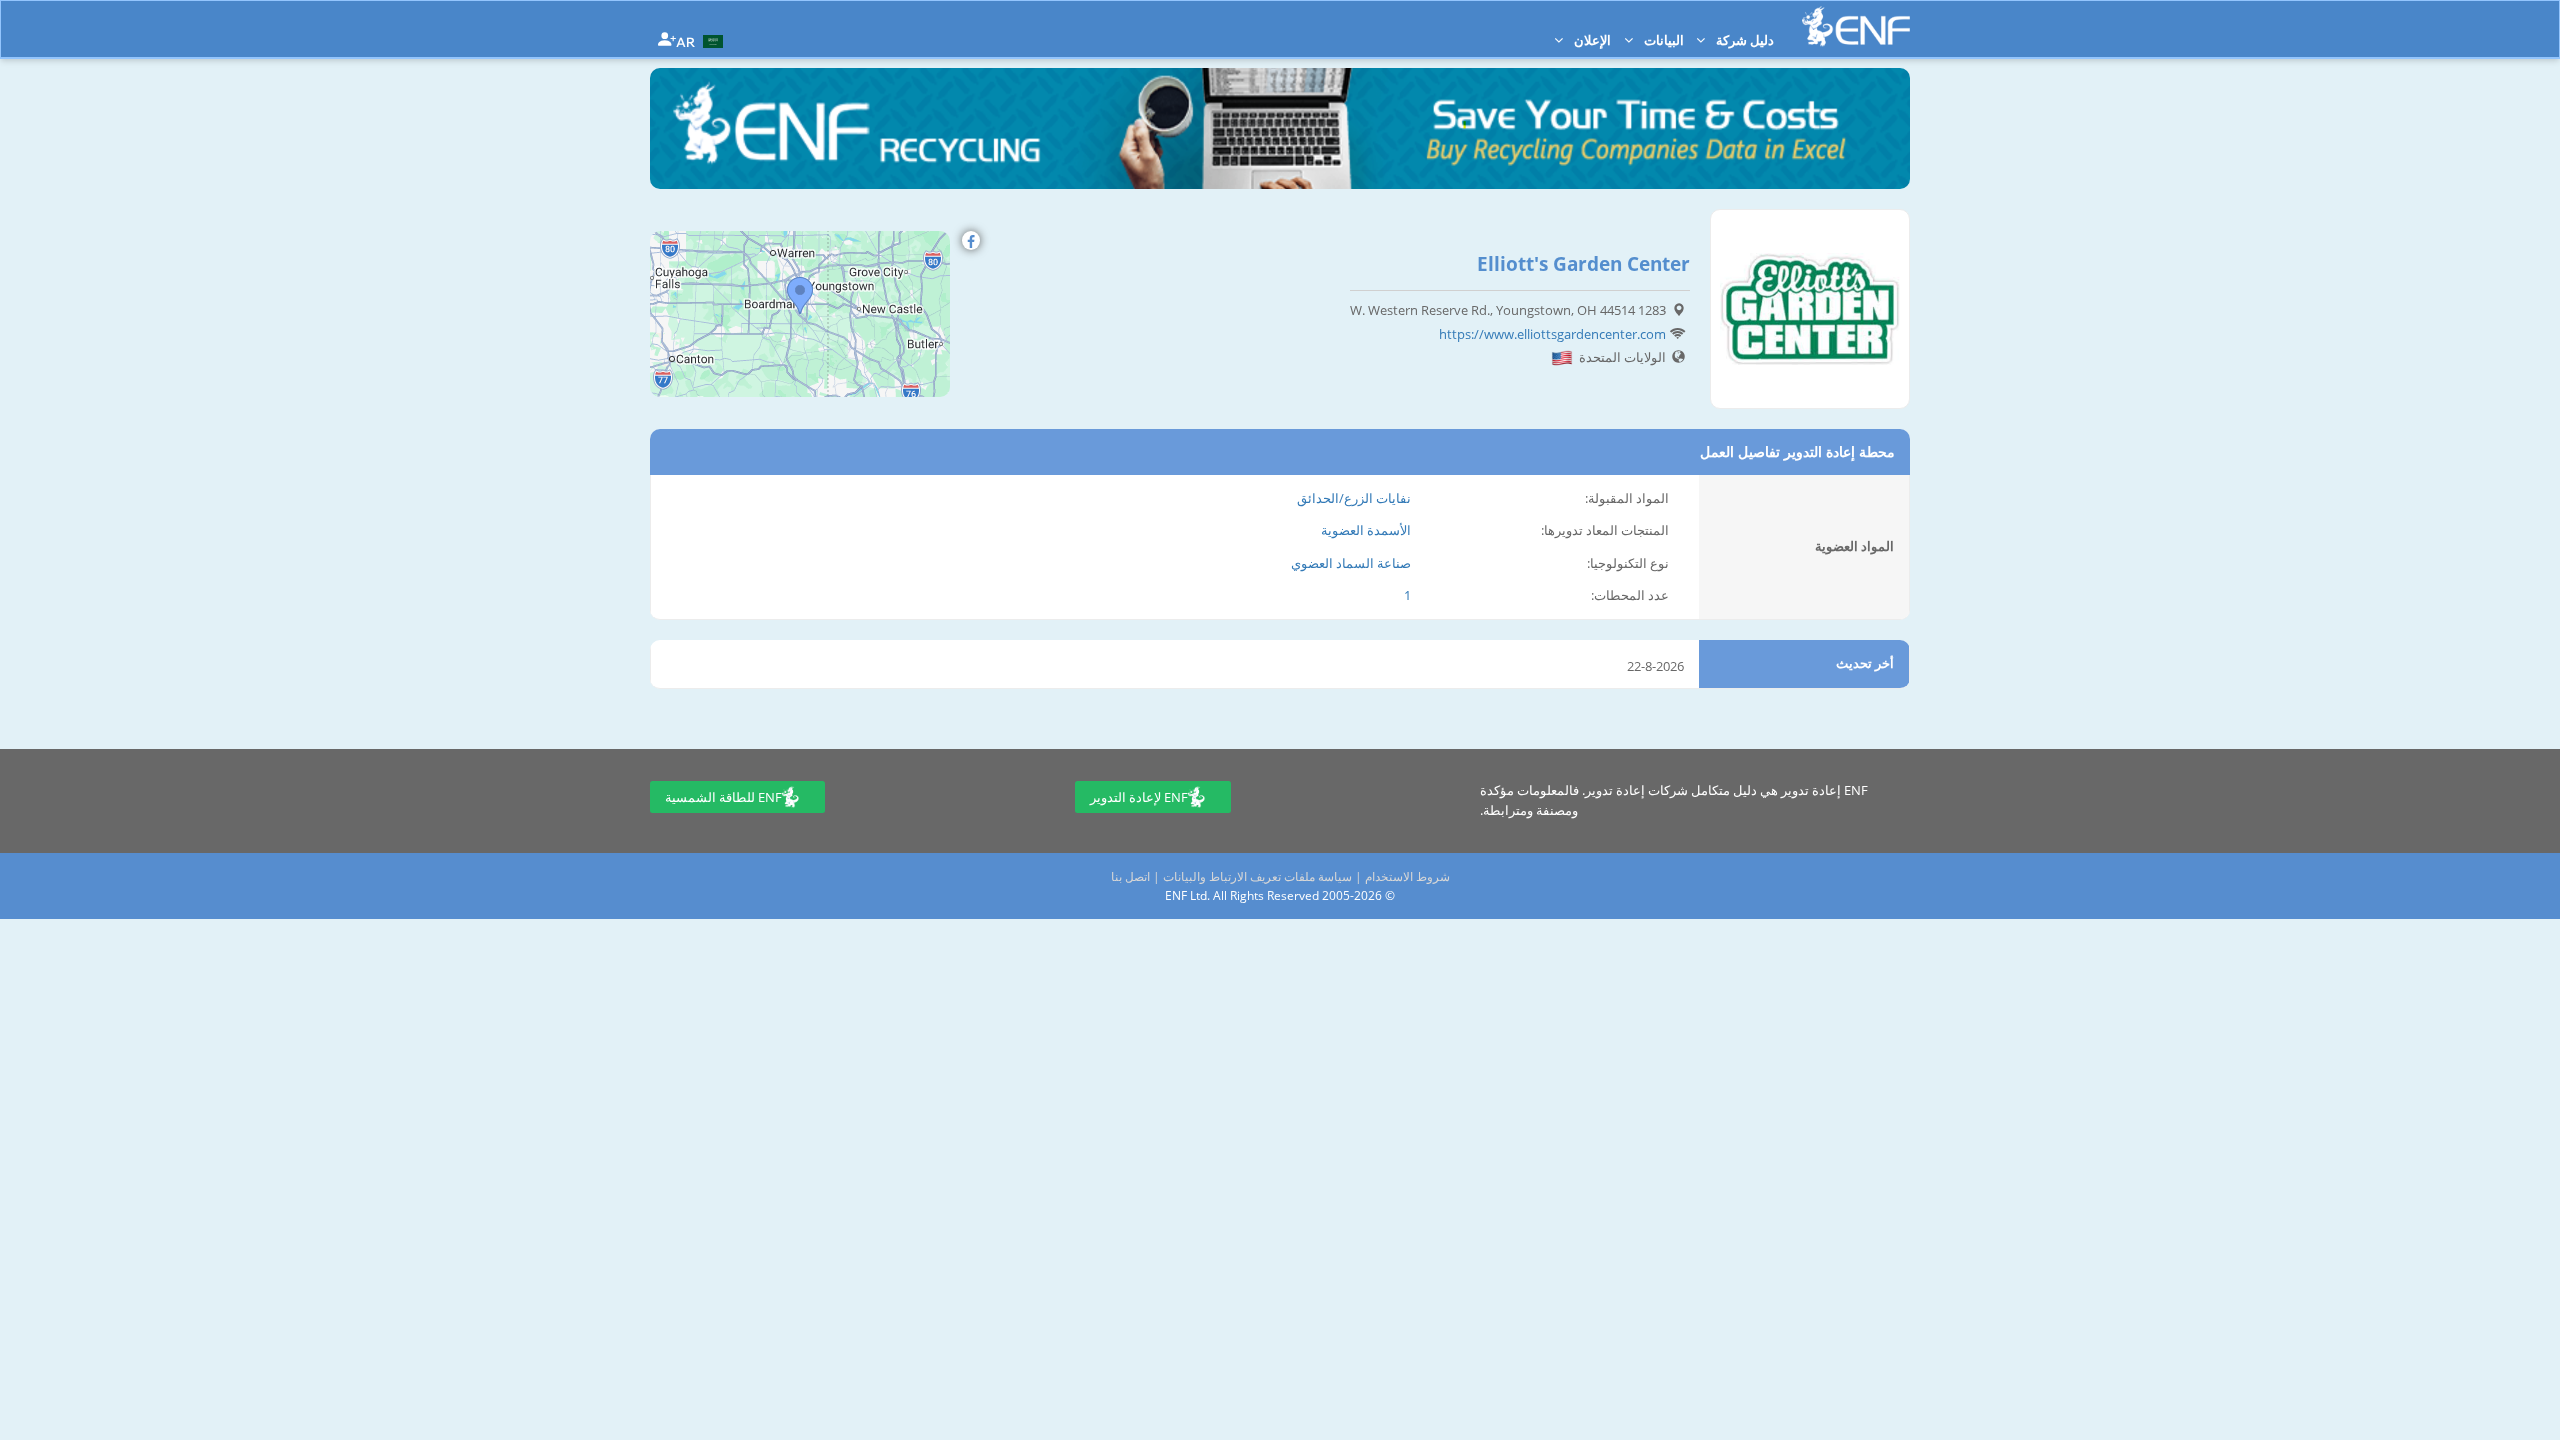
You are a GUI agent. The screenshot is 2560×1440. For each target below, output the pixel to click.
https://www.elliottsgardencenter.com (1552, 334)
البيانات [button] (1662, 40)
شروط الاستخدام (1407, 876)
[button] (702, 40)
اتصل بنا (1130, 876)
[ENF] (1856, 26)
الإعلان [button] (1591, 40)
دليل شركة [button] (1743, 40)
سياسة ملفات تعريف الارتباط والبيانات (1257, 876)
